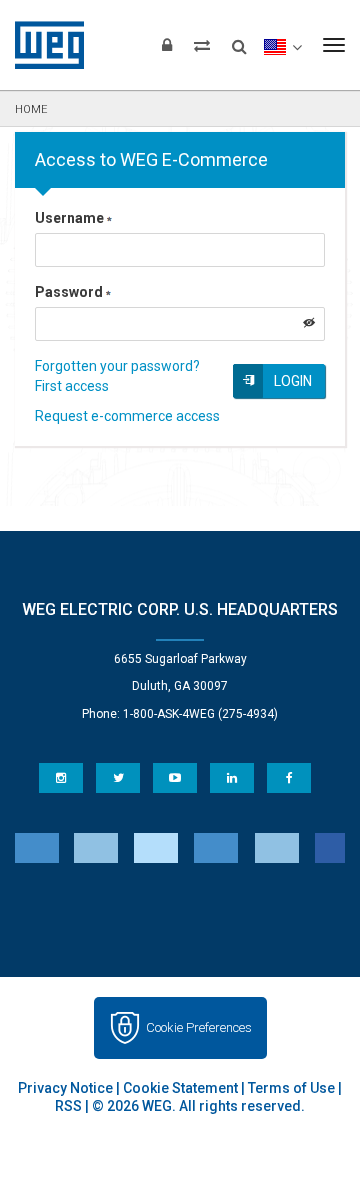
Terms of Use (291, 1088)
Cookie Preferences (199, 1027)
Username (69, 218)
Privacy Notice (65, 1088)
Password (69, 292)
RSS (68, 1106)
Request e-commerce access (127, 416)
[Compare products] (202, 45)
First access (72, 386)
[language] (282, 45)
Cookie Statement (180, 1088)
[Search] (239, 40)
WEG (42, 45)
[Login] (167, 45)
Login (293, 381)
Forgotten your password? (117, 366)
